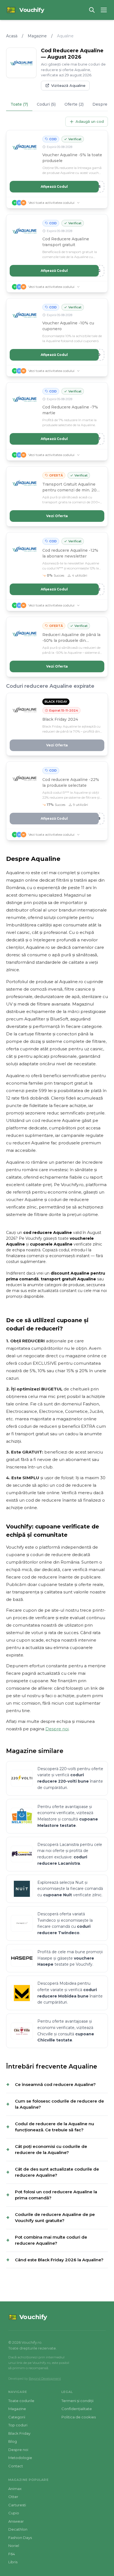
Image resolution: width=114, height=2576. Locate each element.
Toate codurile (21, 2401)
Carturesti (17, 2505)
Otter (13, 2497)
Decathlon (18, 2529)
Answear (16, 2521)
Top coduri (18, 2425)
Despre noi (57, 1729)
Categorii (17, 2417)
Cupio (14, 2513)
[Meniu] (104, 10)
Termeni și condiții (77, 2401)
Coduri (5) (46, 104)
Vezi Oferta (57, 516)
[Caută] (92, 10)
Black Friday (19, 2433)
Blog (13, 2441)
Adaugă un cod (90, 121)
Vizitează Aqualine (68, 85)
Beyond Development (45, 2379)
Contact (16, 2466)
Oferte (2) (74, 104)
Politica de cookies (79, 2417)
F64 (12, 2554)
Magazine (37, 36)
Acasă (12, 36)
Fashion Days (20, 2538)
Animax (15, 2489)
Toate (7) (19, 104)
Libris (13, 2562)
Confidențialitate (77, 2409)
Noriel (14, 2546)
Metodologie (20, 2458)
